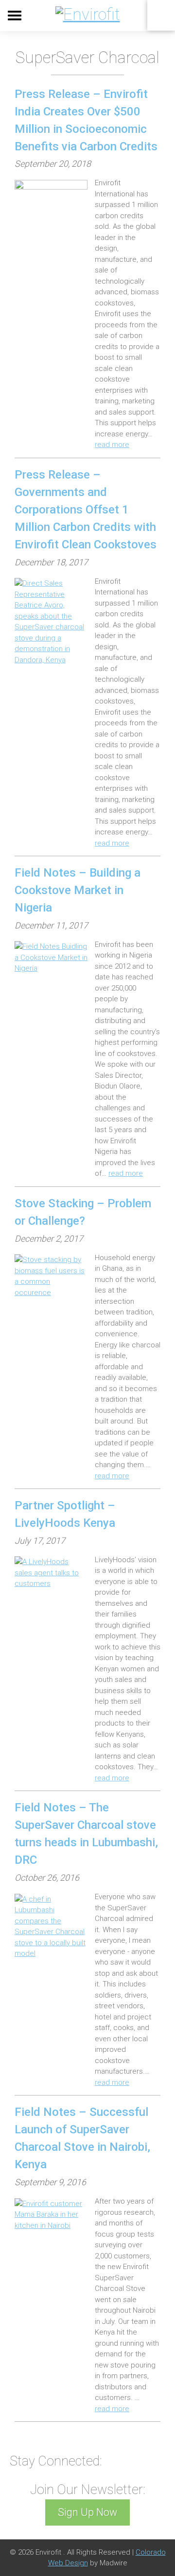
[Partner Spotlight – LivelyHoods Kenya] (51, 1573)
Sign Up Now (87, 2512)
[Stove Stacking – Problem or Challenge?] (51, 1276)
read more (112, 445)
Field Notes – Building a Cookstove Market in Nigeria (78, 890)
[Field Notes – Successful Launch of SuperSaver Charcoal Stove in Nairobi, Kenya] (51, 2215)
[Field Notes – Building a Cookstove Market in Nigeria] (51, 958)
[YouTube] (115, 2460)
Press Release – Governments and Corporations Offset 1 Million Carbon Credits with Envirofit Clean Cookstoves (86, 510)
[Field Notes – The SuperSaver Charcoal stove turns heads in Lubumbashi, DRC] (51, 1927)
